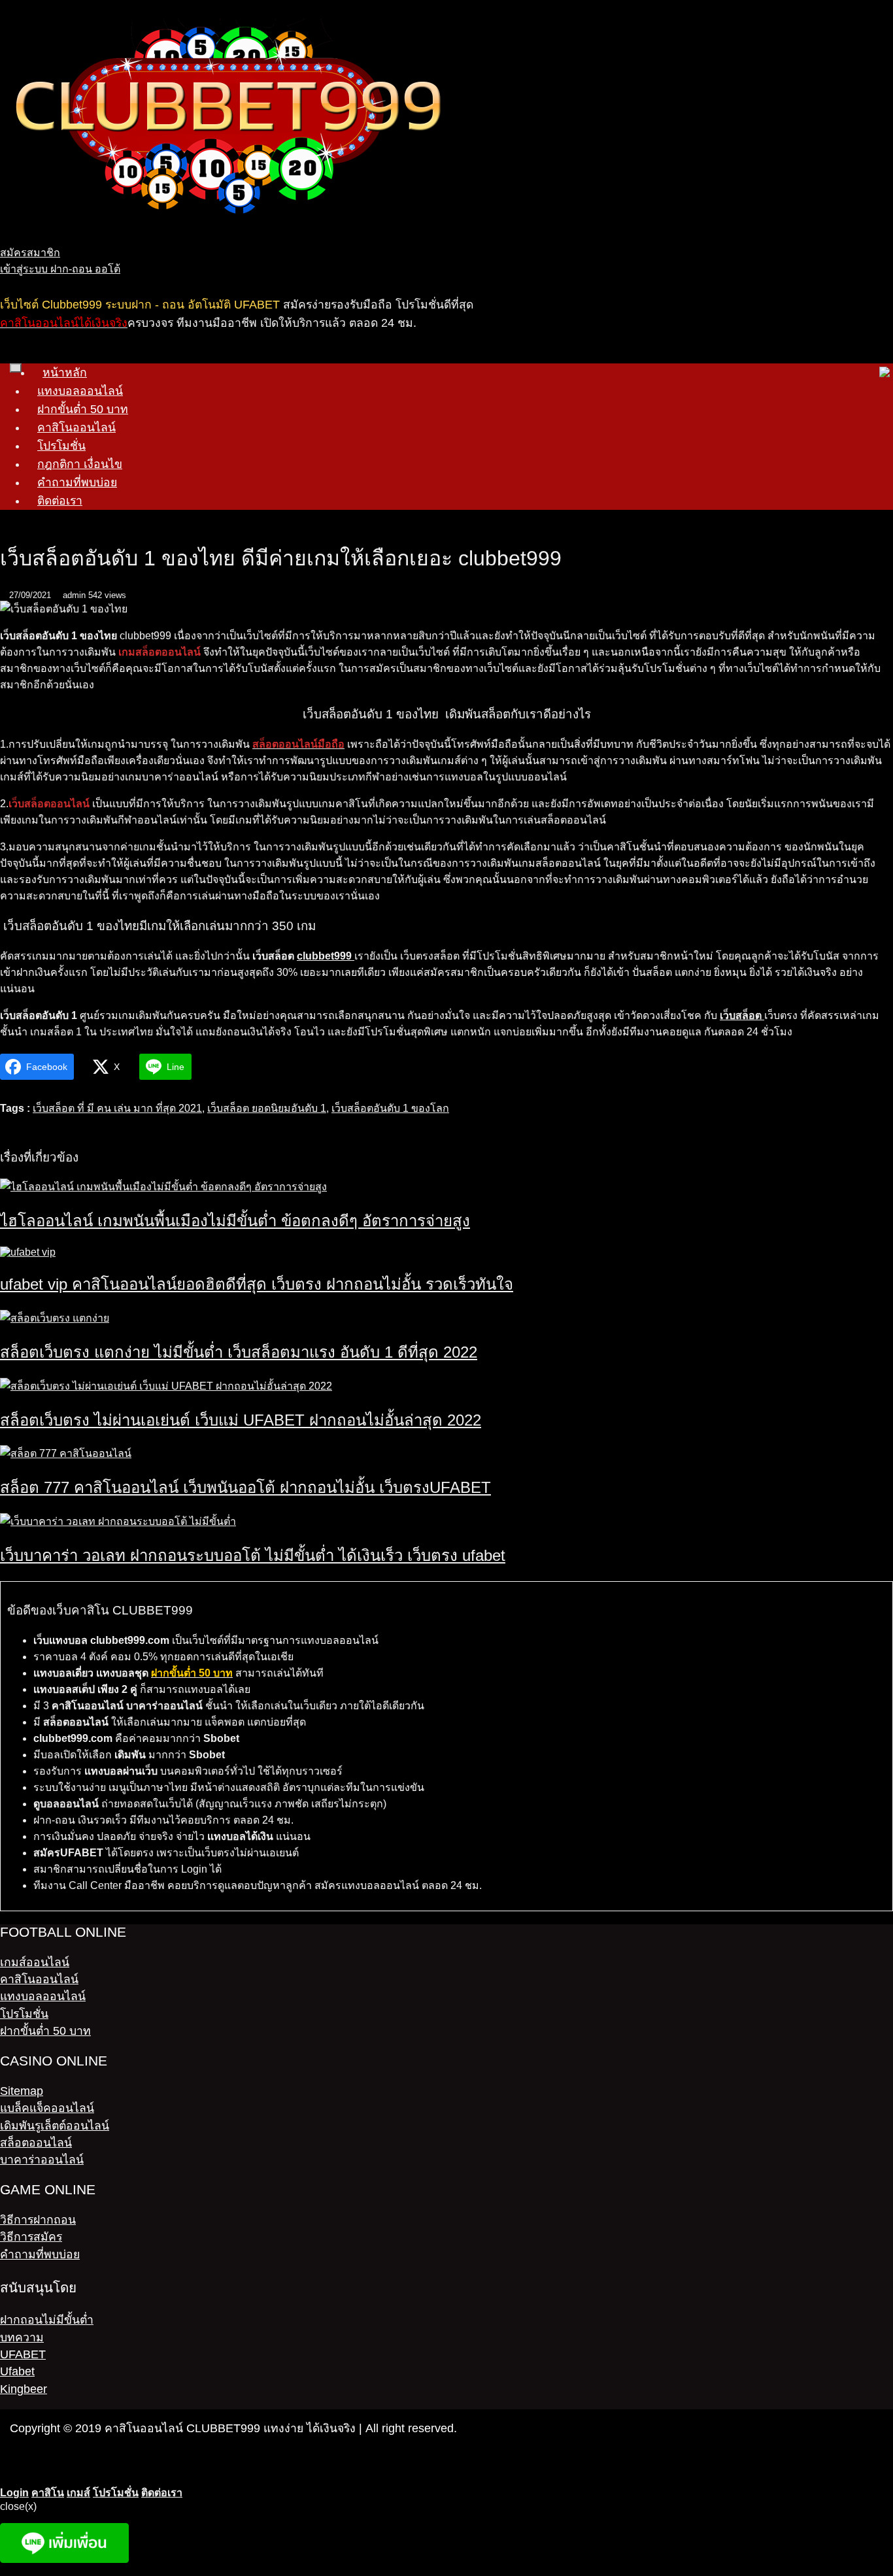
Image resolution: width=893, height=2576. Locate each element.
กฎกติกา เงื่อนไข (80, 464)
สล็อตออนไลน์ (36, 2143)
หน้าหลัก (65, 373)
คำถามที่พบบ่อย (77, 482)
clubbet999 (326, 956)
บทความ (22, 2337)
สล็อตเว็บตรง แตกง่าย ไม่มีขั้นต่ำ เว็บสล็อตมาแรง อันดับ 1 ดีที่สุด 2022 (239, 1352)
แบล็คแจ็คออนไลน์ (47, 2108)
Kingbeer (24, 2389)
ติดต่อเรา (60, 501)
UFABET (23, 2354)
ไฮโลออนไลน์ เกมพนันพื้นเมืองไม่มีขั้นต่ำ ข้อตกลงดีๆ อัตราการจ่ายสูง (235, 1221)
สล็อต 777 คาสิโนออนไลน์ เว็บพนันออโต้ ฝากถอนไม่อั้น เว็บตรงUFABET (245, 1487)
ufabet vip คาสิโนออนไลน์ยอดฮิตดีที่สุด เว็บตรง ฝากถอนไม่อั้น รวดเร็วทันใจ (257, 1284)
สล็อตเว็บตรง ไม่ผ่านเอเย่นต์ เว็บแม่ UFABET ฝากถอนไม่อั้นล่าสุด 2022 (241, 1420)
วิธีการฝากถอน (38, 2220)
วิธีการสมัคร (31, 2237)
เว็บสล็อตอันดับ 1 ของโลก (390, 1108)
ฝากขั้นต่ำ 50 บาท (83, 409)
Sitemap (22, 2091)
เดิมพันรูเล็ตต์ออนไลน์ (55, 2126)
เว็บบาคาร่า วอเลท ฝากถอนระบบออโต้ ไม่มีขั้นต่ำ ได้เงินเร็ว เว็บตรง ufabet (253, 1555)
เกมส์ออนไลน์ (35, 1962)
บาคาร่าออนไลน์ (42, 2160)
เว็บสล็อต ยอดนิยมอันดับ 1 (267, 1108)
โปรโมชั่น (61, 446)
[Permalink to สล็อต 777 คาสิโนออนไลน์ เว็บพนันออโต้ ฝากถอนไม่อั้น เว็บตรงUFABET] (66, 1453)
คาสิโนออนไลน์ (76, 427)
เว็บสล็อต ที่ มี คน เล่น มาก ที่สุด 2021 (117, 1108)
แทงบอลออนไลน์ (80, 391)
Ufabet (17, 2371)
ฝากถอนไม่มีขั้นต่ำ (47, 2320)
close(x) (18, 2506)
